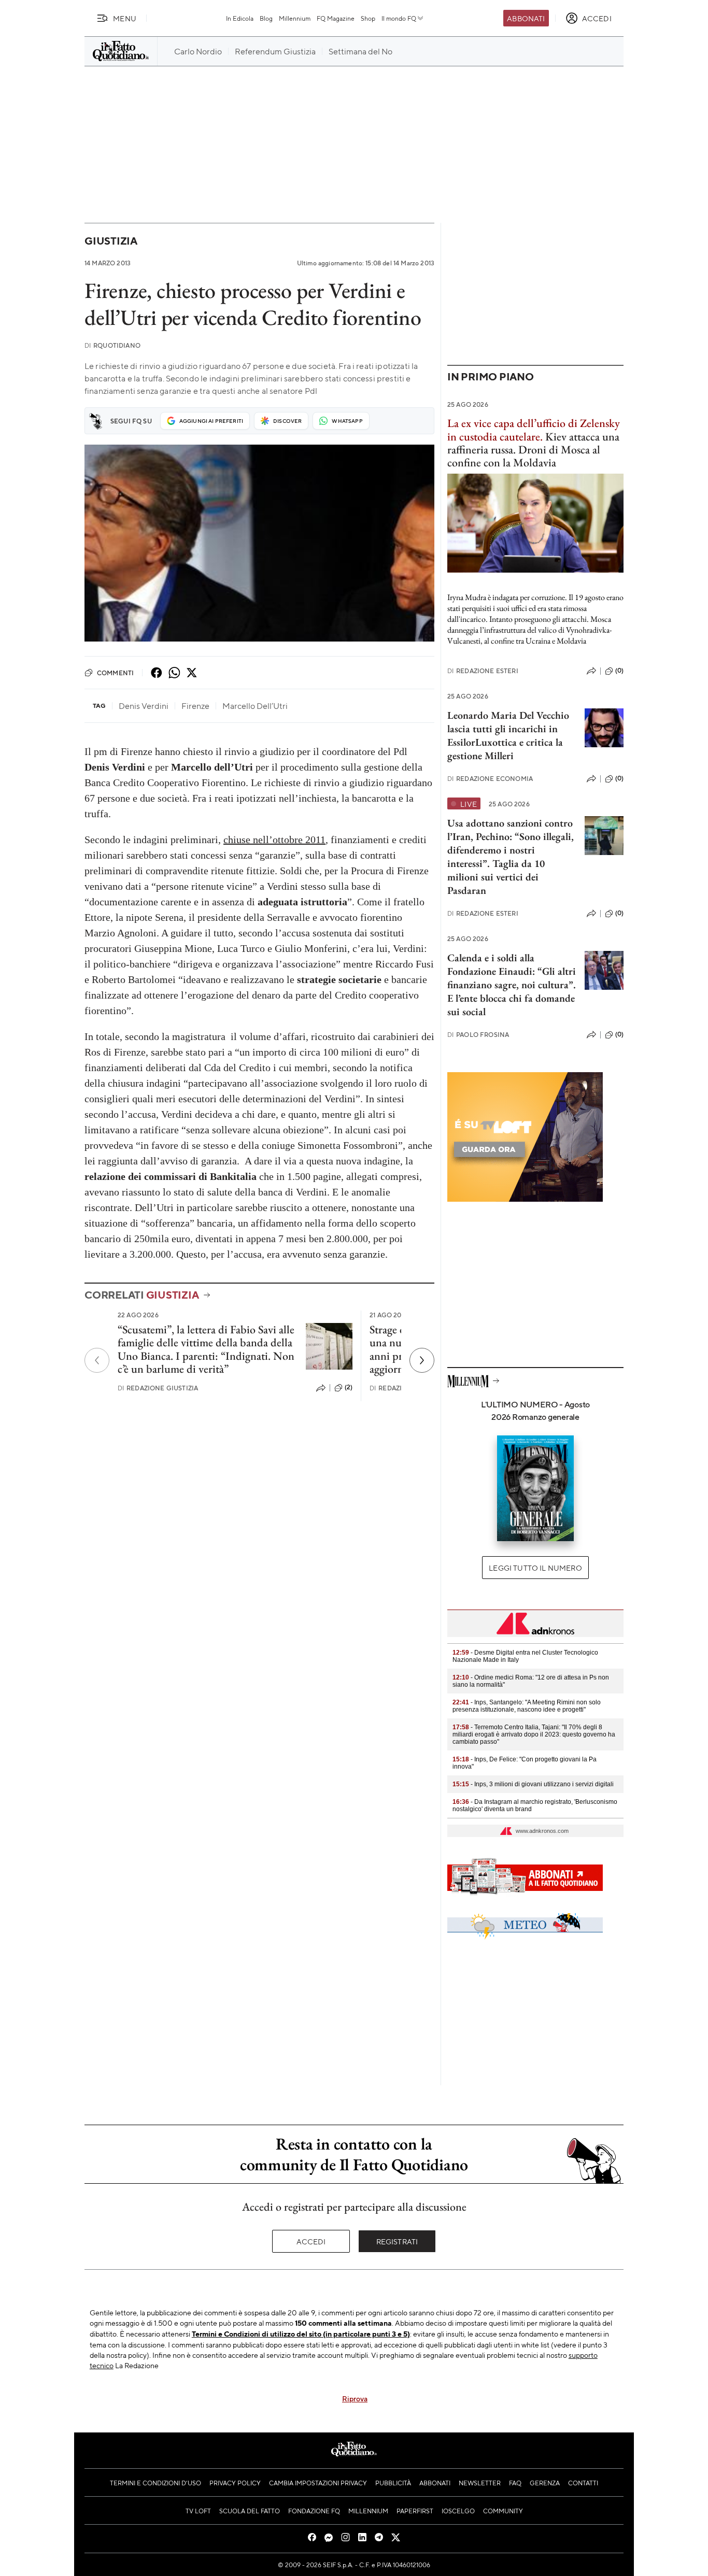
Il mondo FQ (399, 18)
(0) (619, 671)
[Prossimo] (422, 1360)
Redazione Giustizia (158, 1388)
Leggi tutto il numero (535, 1568)
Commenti (115, 673)
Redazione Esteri (483, 671)
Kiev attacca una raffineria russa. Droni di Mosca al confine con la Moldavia (534, 443)
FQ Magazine (336, 18)
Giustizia (111, 241)
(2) (349, 1387)
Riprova (355, 2398)
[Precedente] (97, 1360)
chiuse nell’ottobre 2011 (274, 839)
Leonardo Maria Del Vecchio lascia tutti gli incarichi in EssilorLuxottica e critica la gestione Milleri (508, 735)
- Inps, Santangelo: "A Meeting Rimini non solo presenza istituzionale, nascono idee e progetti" (527, 1706)
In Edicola (240, 18)
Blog (266, 18)
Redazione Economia (490, 779)
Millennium (295, 18)
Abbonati (526, 18)
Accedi (311, 2241)
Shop (368, 18)
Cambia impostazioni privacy (318, 2483)
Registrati (397, 2241)
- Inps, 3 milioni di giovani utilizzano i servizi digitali (533, 1784)
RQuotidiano (112, 345)
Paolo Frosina (478, 1035)
